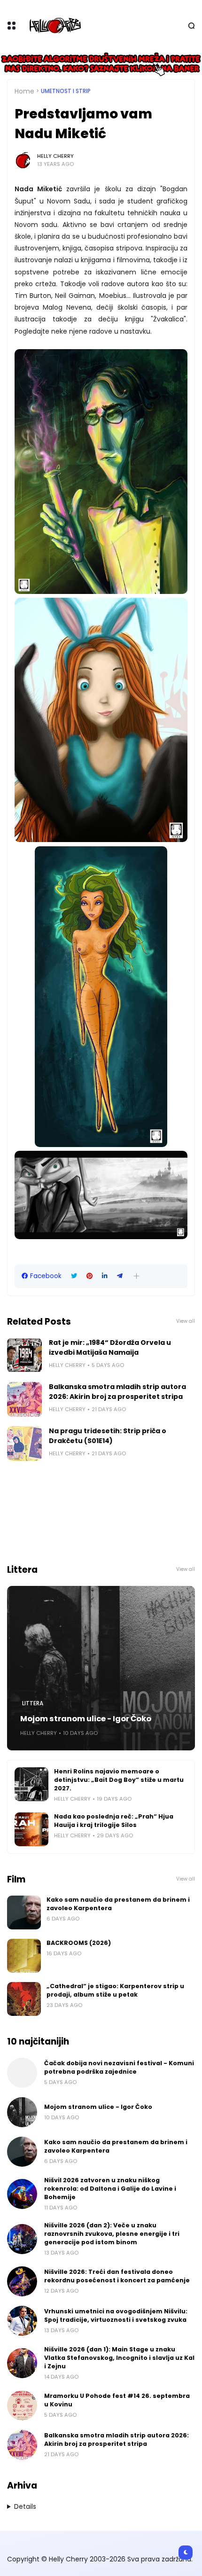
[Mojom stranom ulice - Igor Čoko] (101, 1668)
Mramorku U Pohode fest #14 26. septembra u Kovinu (117, 2400)
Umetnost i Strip (66, 91)
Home (24, 91)
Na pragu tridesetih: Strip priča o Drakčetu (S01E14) (108, 1436)
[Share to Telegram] (120, 1276)
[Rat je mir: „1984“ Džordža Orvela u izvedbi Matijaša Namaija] (24, 1355)
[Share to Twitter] (74, 1276)
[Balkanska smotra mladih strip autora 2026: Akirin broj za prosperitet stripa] (24, 1399)
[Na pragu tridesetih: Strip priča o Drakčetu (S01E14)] (24, 1444)
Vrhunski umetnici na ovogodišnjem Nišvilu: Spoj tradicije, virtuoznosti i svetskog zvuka (116, 2315)
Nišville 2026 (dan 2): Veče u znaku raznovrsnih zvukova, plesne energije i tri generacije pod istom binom (112, 2234)
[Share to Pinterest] (89, 1276)
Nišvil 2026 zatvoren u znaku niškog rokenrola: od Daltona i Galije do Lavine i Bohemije (110, 2189)
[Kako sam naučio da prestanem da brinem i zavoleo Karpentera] (24, 1912)
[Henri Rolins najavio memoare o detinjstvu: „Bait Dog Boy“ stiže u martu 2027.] (31, 1784)
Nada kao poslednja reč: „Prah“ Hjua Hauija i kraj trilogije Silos (114, 1821)
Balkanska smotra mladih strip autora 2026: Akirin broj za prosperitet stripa (117, 1392)
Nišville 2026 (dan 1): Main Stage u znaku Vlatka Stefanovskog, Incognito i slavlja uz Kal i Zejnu (119, 2358)
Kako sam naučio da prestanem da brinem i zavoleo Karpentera (118, 1904)
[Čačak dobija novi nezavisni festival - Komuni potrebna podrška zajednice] (22, 2073)
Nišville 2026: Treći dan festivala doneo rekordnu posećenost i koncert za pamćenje (117, 2276)
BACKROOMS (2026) (79, 1943)
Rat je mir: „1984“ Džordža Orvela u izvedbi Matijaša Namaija (110, 1347)
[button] (136, 1276)
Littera (33, 1703)
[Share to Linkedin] (105, 1276)
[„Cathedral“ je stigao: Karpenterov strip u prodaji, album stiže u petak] (24, 1999)
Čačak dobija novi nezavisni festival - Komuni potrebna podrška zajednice (119, 2067)
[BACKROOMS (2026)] (24, 1956)
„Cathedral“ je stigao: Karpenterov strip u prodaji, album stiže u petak (115, 1990)
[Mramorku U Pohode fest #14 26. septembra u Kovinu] (22, 2405)
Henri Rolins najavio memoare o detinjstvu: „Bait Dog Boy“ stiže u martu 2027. (119, 1780)
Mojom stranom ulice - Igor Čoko (86, 1719)
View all (186, 1321)
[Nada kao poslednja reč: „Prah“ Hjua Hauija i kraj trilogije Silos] (31, 1829)
